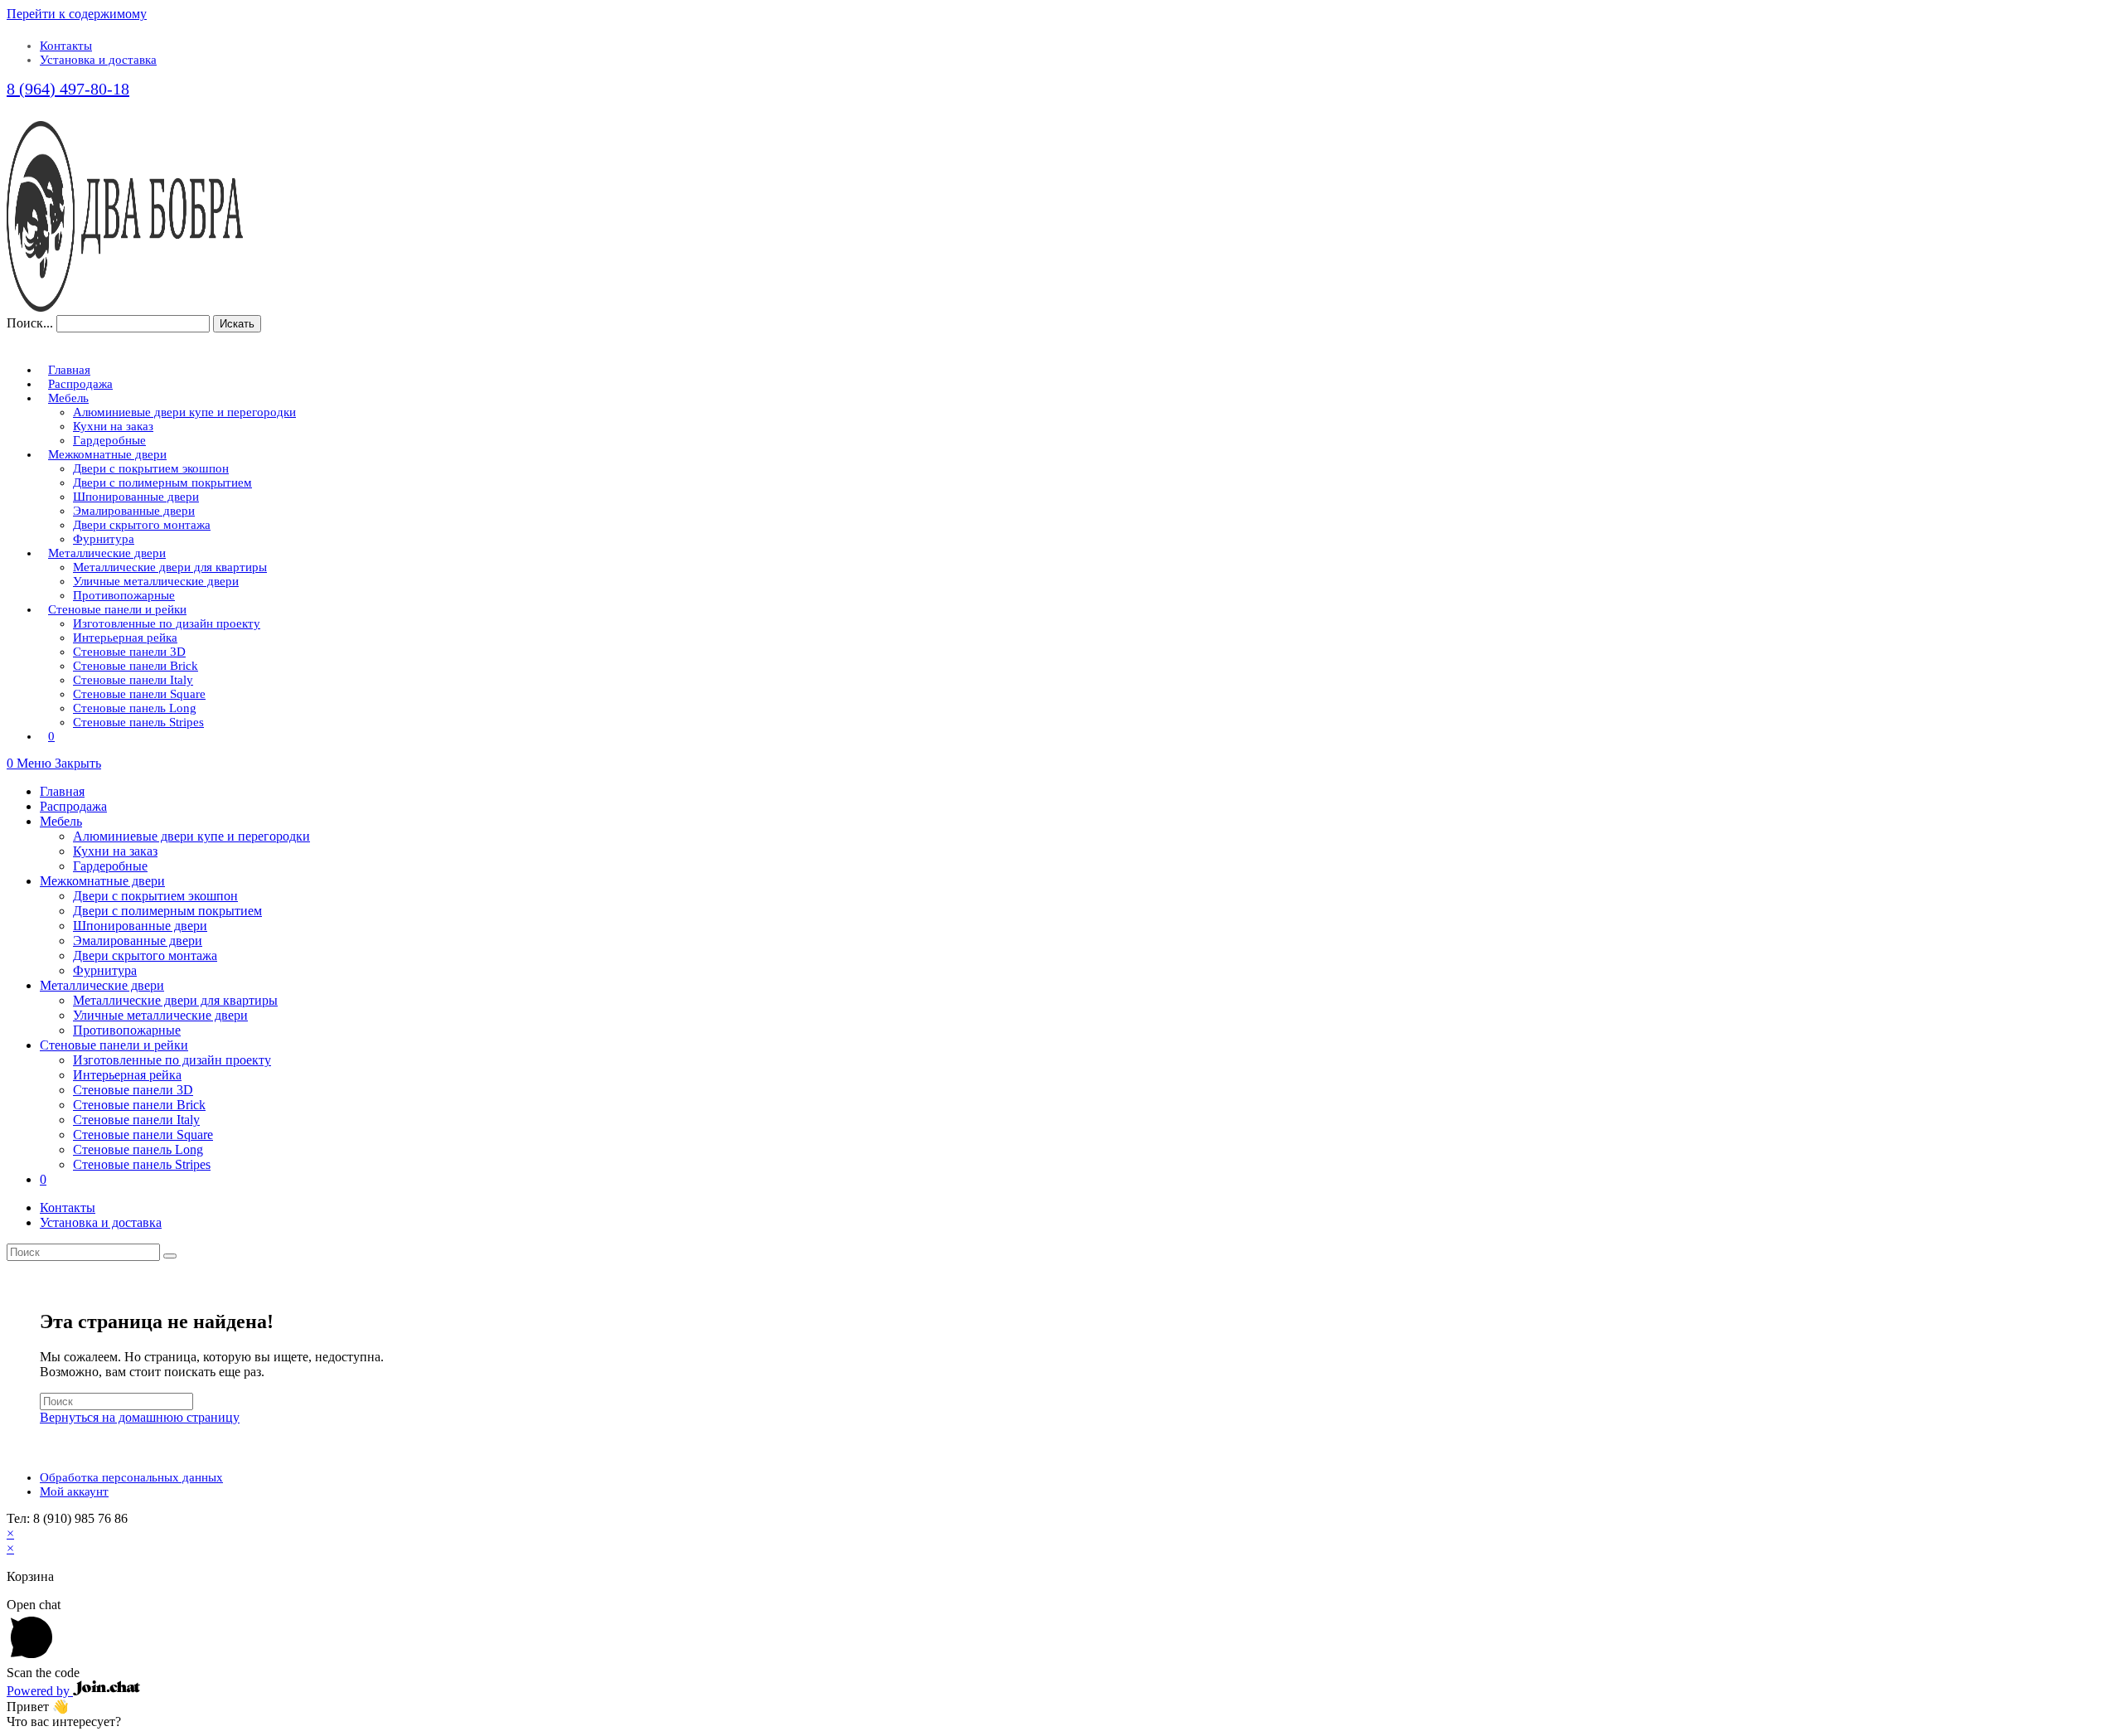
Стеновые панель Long (138, 1149)
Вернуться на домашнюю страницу (140, 1417)
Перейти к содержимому (77, 14)
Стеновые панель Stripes (142, 1164)
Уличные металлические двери (160, 1015)
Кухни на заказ (115, 851)
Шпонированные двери (140, 926)
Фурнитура (105, 970)
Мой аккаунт (74, 1491)
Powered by (40, 1691)
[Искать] (170, 1256)
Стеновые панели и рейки (114, 1045)
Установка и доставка (98, 60)
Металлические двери (102, 985)
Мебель (61, 821)
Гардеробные (110, 866)
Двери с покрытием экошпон (155, 896)
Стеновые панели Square (143, 1135)
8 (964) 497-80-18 (68, 89)
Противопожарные (127, 1030)
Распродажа (73, 806)
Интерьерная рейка (127, 1075)
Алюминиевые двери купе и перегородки (191, 836)
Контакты (66, 46)
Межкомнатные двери (102, 881)
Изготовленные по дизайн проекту (172, 1060)
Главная (62, 791)
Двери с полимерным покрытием (167, 911)
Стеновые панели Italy (136, 1120)
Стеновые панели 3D (133, 1090)
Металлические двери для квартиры (175, 1000)
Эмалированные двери (138, 941)
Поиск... (30, 323)
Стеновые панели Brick (139, 1105)
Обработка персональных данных (131, 1477)
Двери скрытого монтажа (145, 955)
